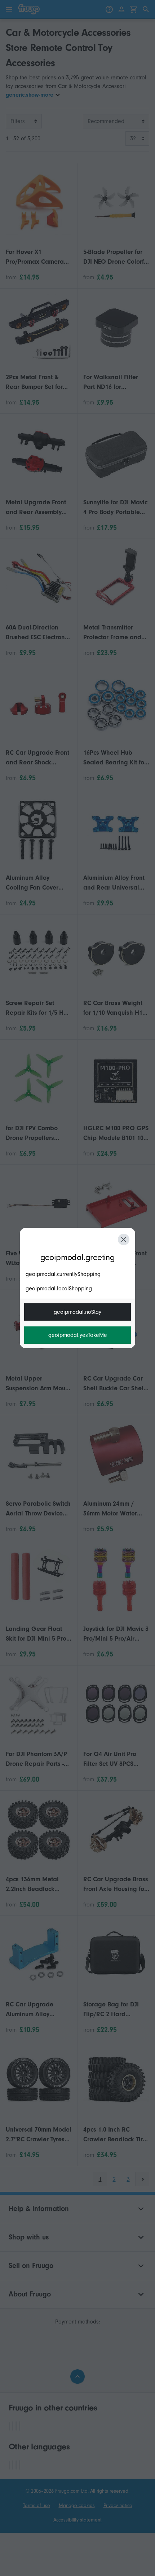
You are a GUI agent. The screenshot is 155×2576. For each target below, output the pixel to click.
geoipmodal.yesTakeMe (78, 1335)
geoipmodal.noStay (77, 1312)
